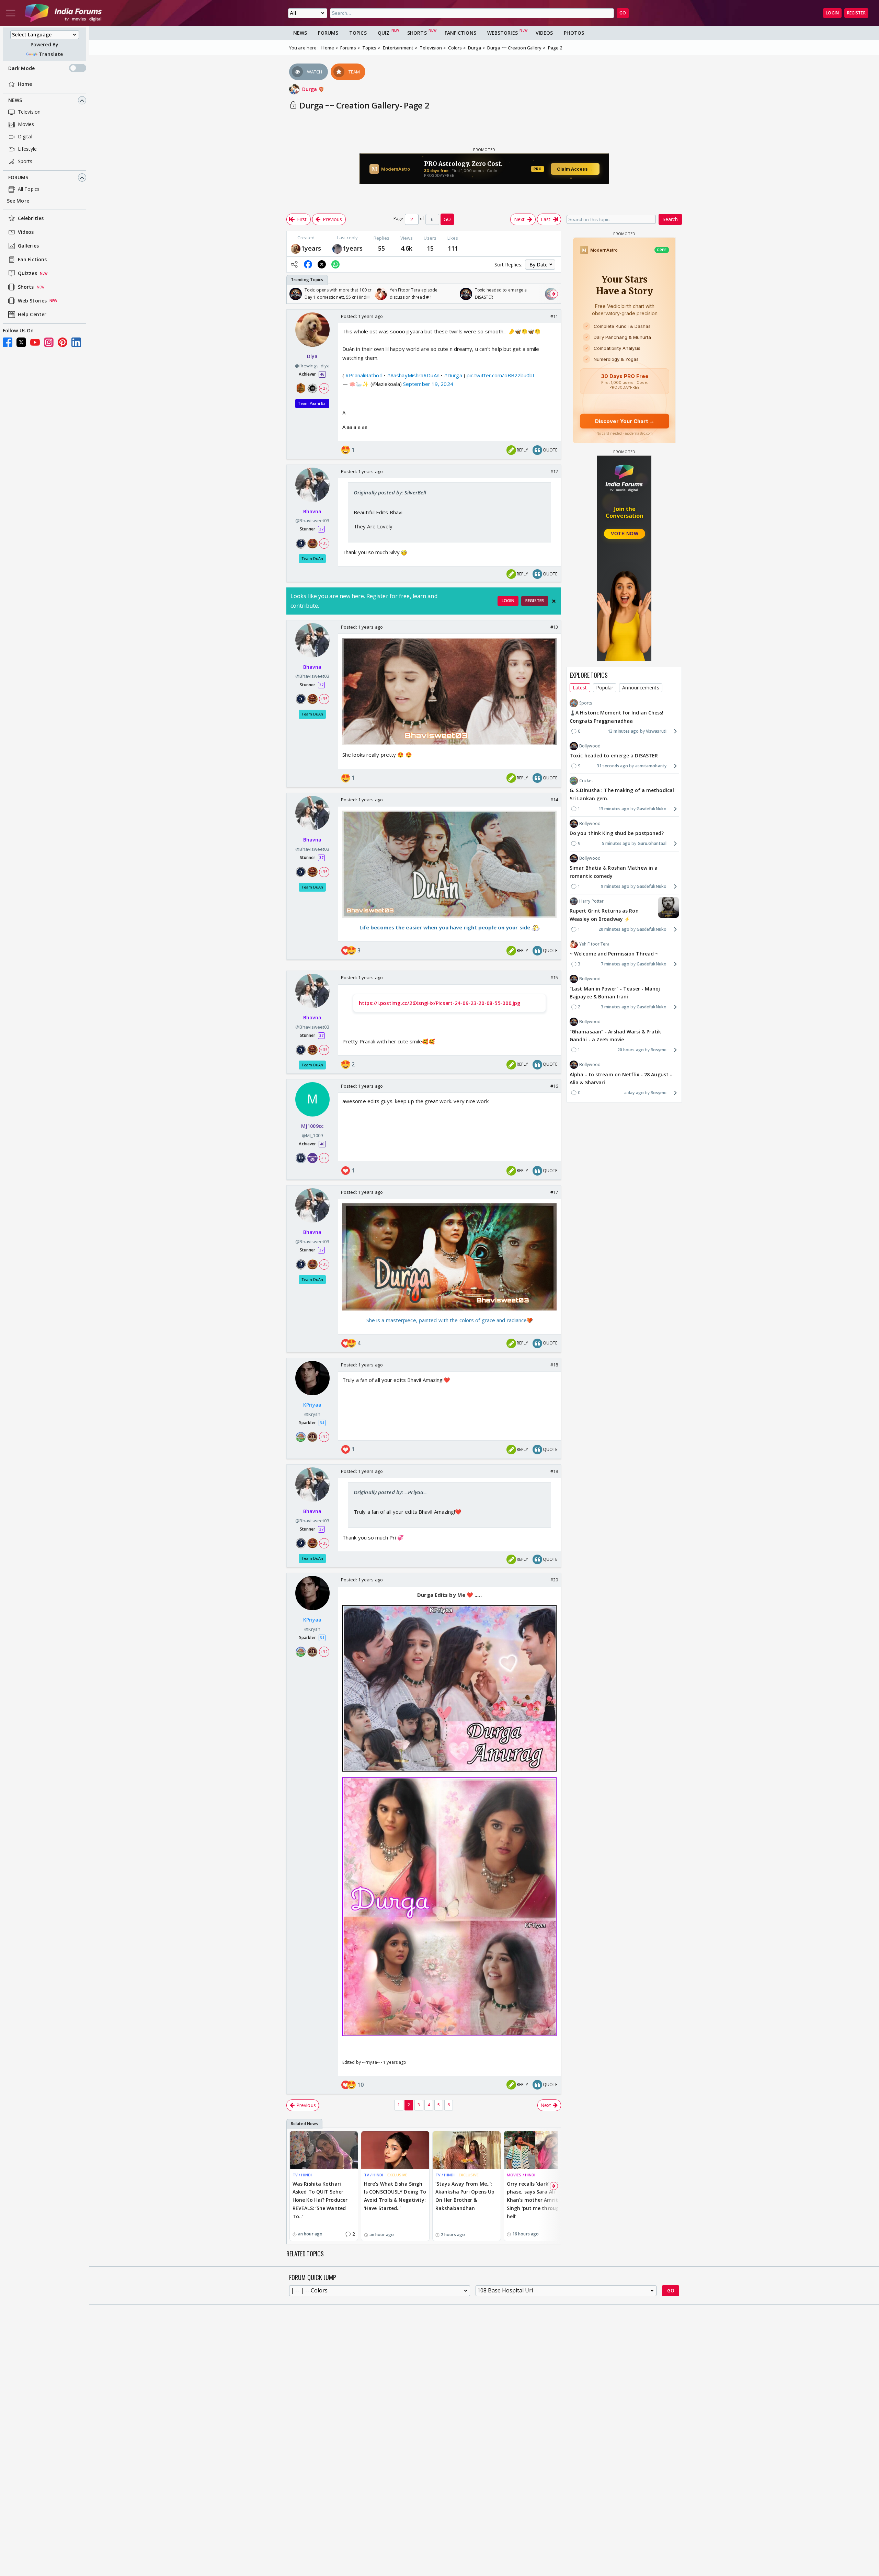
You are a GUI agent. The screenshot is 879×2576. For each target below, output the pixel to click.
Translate (51, 54)
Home (25, 84)
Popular (605, 688)
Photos (574, 33)
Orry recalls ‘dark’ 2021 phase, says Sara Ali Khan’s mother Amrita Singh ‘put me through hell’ (534, 2200)
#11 (554, 316)
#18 (554, 1365)
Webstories (503, 33)
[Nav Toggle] (11, 13)
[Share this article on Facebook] (308, 264)
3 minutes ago (615, 1007)
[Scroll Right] (554, 294)
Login (832, 13)
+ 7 (324, 1158)
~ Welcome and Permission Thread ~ (614, 954)
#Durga (453, 375)
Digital (25, 137)
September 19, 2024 (428, 384)
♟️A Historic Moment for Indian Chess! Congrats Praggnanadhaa (617, 717)
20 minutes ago (614, 929)
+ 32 (324, 1437)
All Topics (29, 189)
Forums (18, 178)
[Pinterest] (62, 342)
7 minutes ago (615, 964)
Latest (580, 688)
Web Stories (32, 301)
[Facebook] (8, 342)
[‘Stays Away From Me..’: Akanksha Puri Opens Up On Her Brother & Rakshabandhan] (467, 2150)
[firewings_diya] (296, 248)
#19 (554, 1471)
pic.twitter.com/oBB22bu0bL (501, 375)
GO (623, 13)
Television (29, 112)
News (15, 100)
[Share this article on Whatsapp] (335, 264)
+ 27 (324, 388)
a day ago (634, 1093)
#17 (554, 1192)
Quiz (384, 33)
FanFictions (460, 33)
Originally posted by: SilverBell (390, 492)
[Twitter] (21, 342)
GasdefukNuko (652, 809)
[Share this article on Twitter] (322, 264)
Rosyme (659, 1050)
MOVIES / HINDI (521, 2175)
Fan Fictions (32, 260)
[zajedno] (337, 248)
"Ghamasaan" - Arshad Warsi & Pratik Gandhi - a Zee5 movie (615, 1035)
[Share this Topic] (294, 264)
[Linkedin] (76, 342)
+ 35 (324, 543)
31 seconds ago (612, 766)
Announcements (641, 688)
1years (311, 248)
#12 (554, 471)
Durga (310, 89)
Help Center (32, 315)
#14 (554, 800)
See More (18, 201)
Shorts (26, 287)
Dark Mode (21, 68)
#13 (554, 627)
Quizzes (27, 273)
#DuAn (431, 375)
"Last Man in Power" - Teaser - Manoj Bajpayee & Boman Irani (615, 992)
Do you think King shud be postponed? (617, 833)
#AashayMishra (405, 375)
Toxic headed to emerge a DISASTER (614, 755)
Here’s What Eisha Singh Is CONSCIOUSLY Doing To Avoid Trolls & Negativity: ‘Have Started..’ (395, 2196)
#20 (554, 1580)
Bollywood (590, 746)
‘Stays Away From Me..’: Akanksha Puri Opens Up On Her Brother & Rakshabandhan (465, 2196)
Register (856, 13)
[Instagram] (49, 342)
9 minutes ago (615, 886)
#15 (554, 977)
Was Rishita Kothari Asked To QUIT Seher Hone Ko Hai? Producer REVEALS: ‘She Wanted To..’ (320, 2200)
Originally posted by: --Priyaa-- (390, 1492)
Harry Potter (591, 901)
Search (670, 219)
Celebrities (31, 219)
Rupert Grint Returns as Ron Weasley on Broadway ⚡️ (604, 915)
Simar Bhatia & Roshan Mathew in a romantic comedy (614, 872)
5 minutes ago (616, 843)
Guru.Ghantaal (652, 843)
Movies (26, 124)
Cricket (586, 781)
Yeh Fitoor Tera (595, 944)
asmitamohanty (651, 766)
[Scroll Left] (294, 294)
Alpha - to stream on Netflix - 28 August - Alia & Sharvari (621, 1078)
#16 (554, 1086)
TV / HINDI (302, 2175)
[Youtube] (35, 342)
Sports (25, 162)
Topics (358, 33)
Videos (26, 232)
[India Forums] (63, 13)
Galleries (28, 246)
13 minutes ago (623, 731)
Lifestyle (27, 149)
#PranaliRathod (364, 375)
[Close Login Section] (554, 601)
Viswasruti (656, 731)
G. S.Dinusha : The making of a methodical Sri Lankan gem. (622, 794)
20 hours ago (631, 1050)
